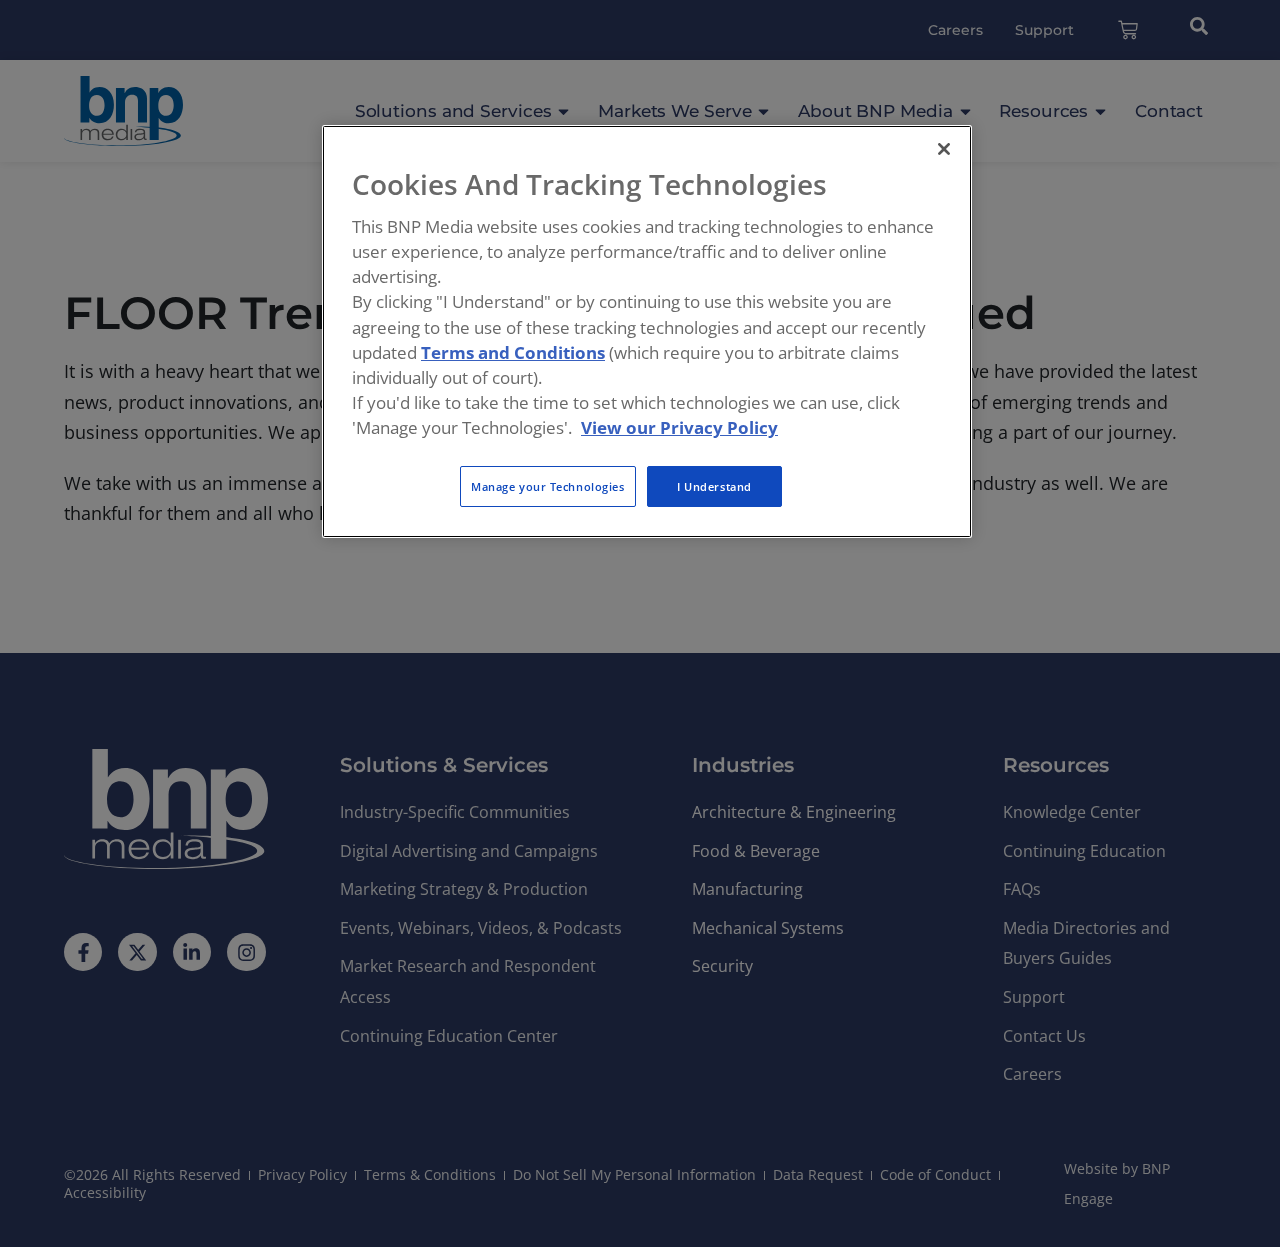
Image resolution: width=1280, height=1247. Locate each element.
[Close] (944, 149)
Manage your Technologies (548, 486)
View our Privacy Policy (679, 427)
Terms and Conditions (513, 352)
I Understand (714, 486)
